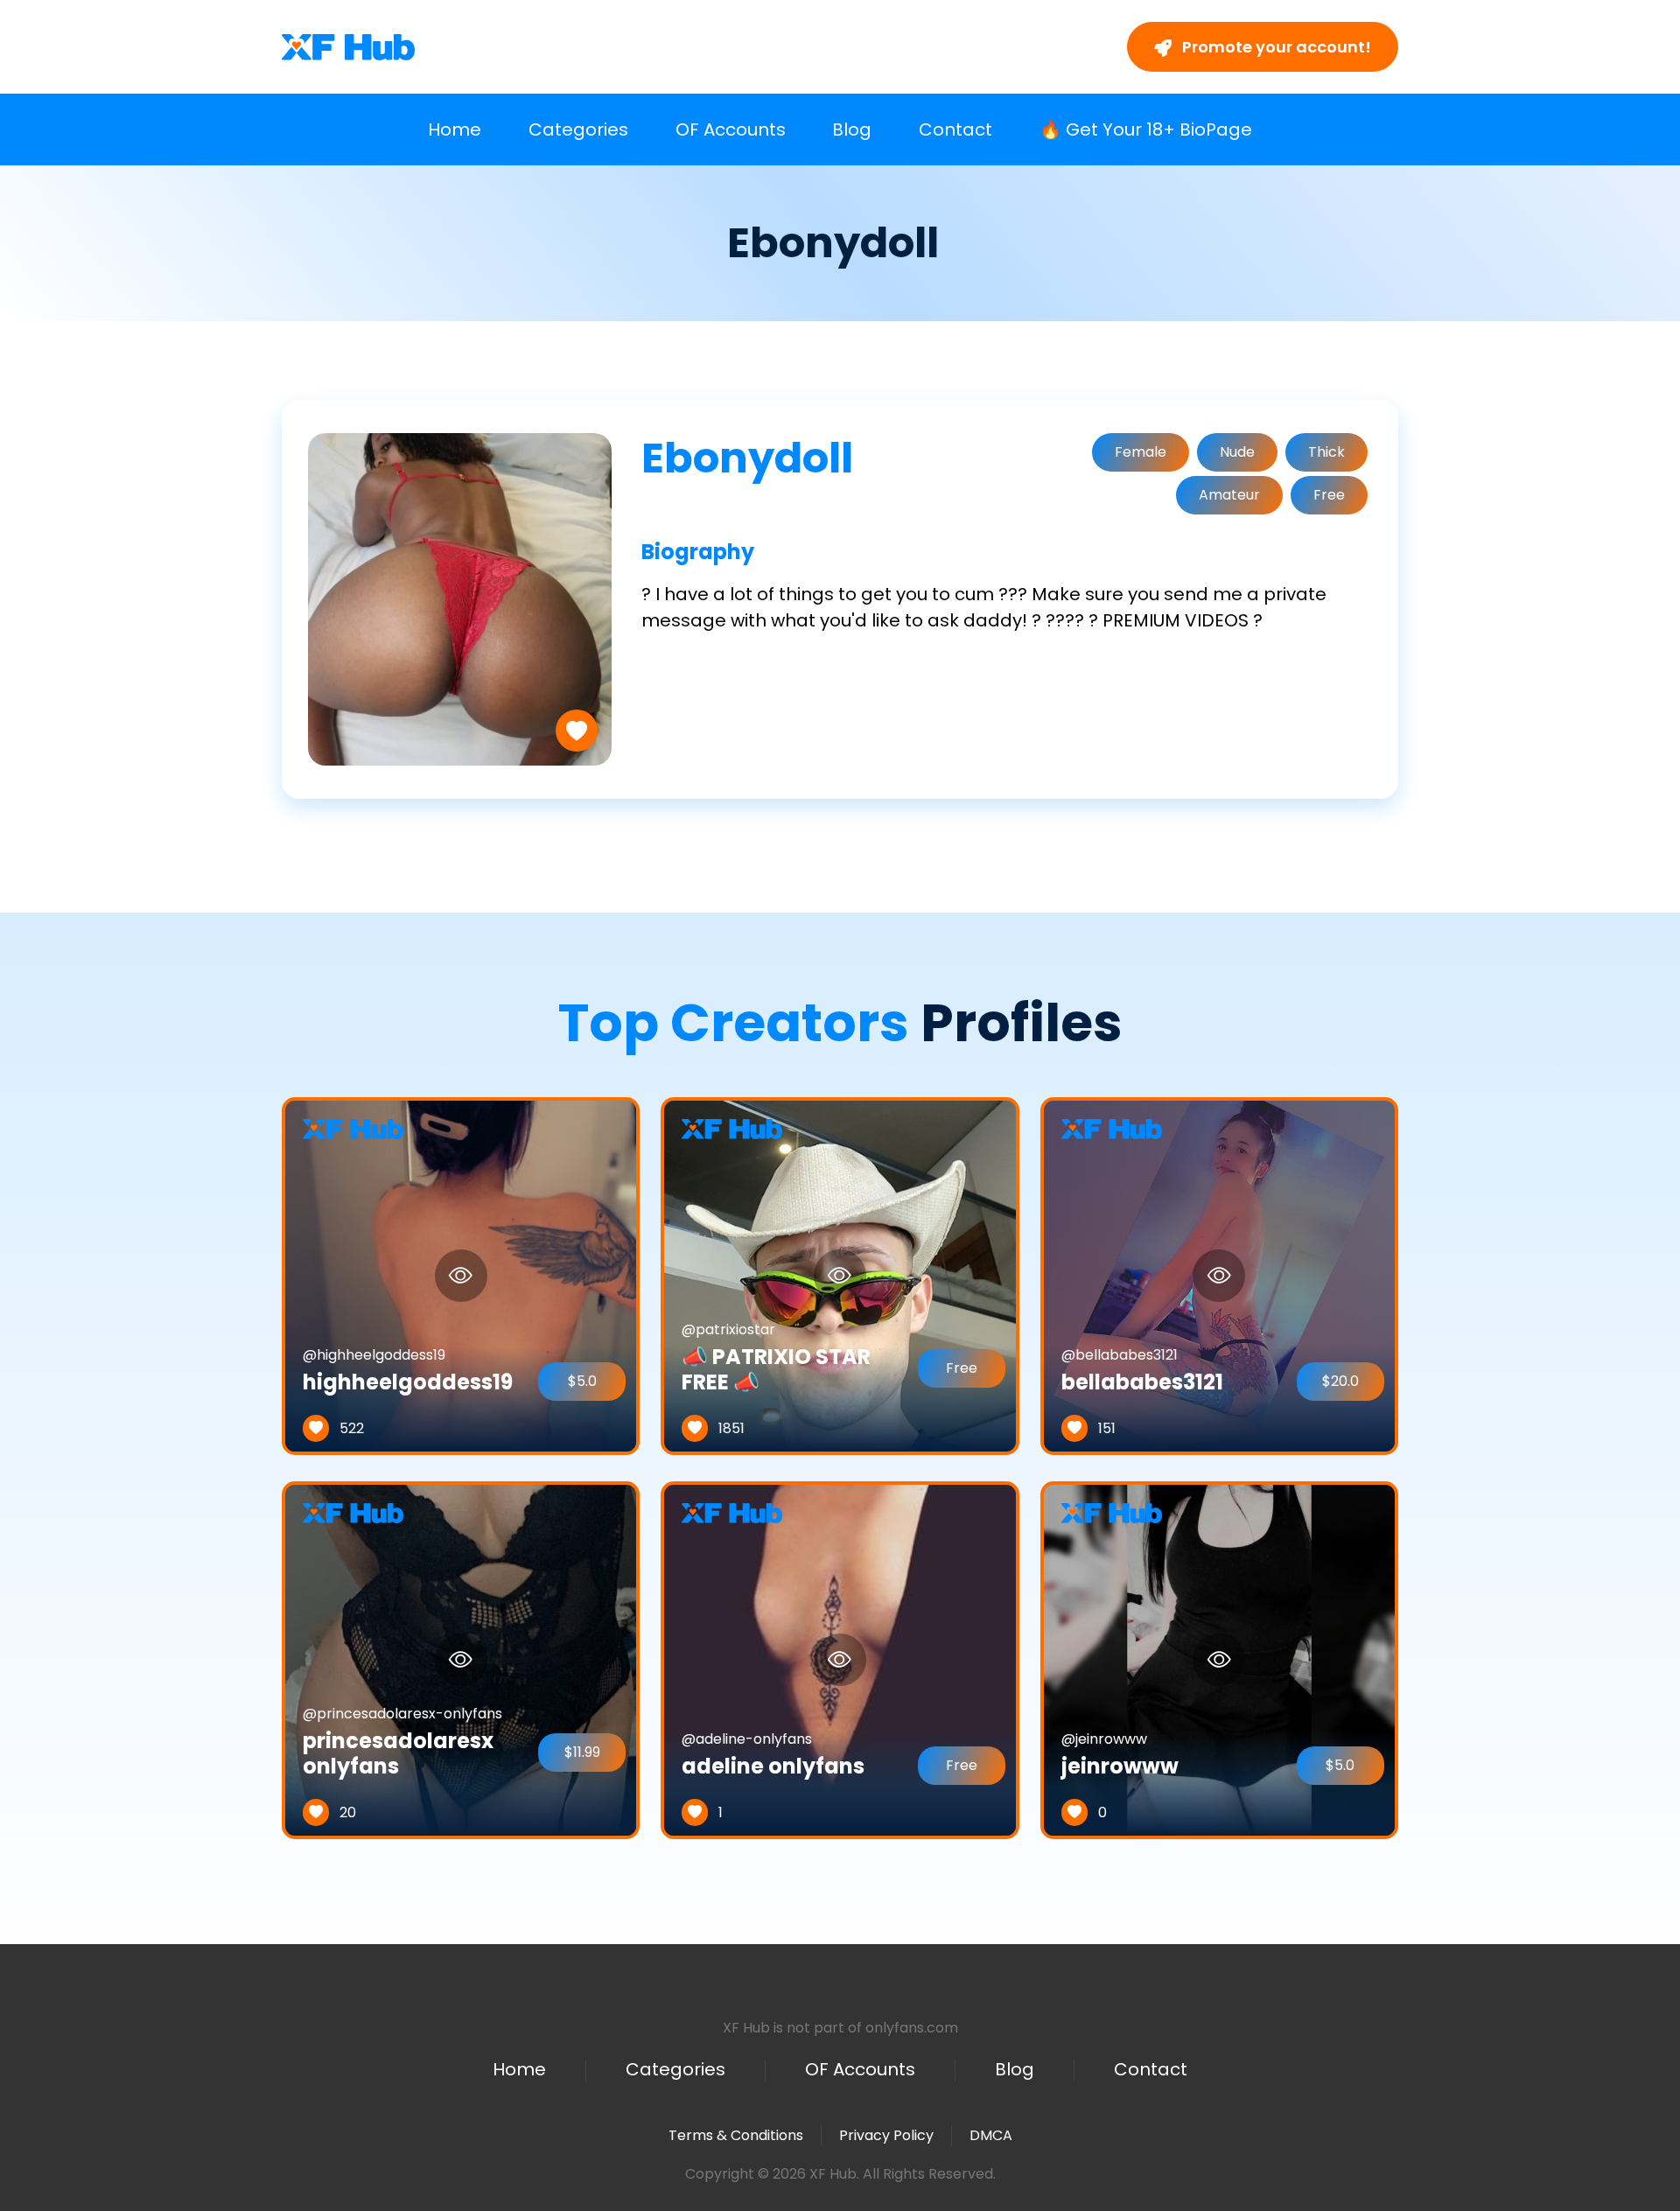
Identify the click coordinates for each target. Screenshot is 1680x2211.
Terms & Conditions (736, 2135)
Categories (578, 129)
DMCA (991, 2136)
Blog (852, 129)
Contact (955, 129)
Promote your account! (1275, 47)
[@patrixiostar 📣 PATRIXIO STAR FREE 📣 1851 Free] (840, 1275)
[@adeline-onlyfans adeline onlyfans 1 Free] (840, 1659)
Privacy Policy (886, 2135)
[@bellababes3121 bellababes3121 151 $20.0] (1219, 1275)
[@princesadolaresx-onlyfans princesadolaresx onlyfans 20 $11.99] (461, 1659)
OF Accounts (731, 129)
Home (455, 129)
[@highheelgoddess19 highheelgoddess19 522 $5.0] (461, 1275)
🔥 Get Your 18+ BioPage (1146, 129)
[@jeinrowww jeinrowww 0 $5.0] (1219, 1659)
